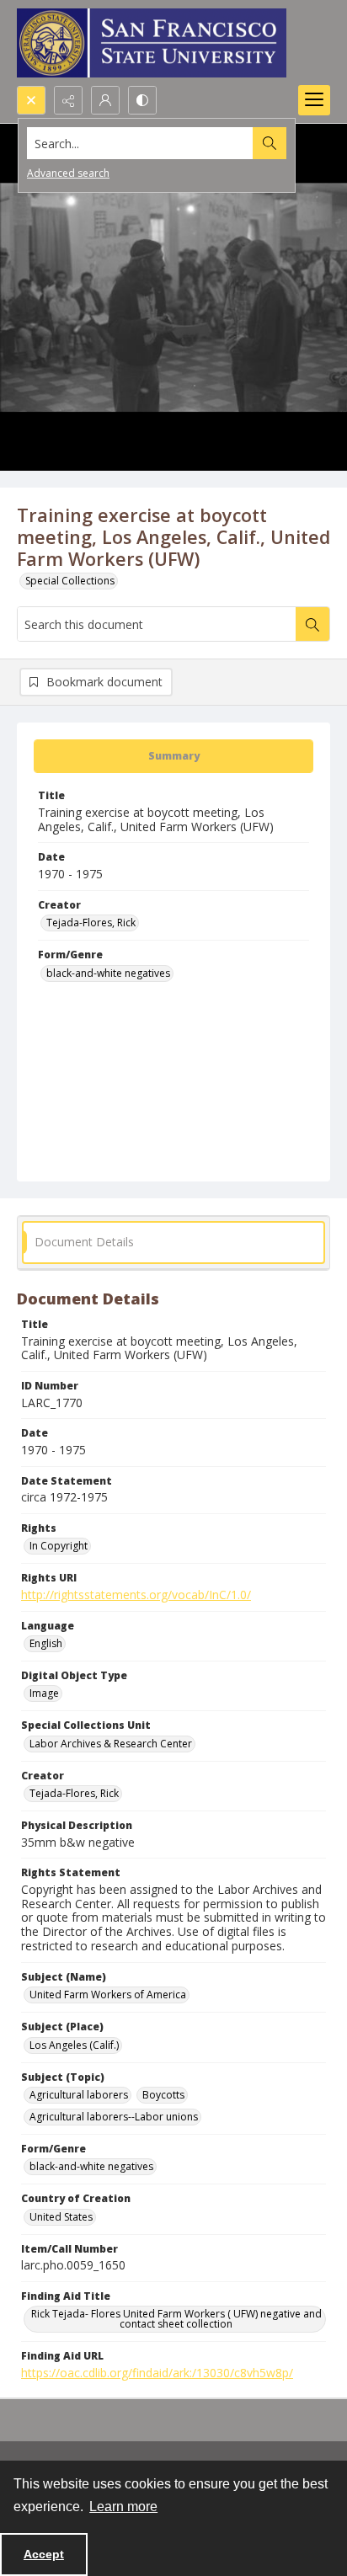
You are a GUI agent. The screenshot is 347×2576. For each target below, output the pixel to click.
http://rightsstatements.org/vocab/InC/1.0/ (136, 1595)
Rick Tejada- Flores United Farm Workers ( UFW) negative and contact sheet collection (176, 2319)
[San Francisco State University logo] (152, 43)
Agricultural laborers (79, 2095)
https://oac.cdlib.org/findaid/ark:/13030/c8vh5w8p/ (157, 2373)
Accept (44, 2554)
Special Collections (70, 581)
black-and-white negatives (108, 973)
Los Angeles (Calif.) (74, 2045)
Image (44, 1693)
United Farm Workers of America (108, 1995)
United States (61, 2217)
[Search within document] (312, 624)
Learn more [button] (123, 2507)
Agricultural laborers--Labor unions (114, 2117)
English (46, 1643)
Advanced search (68, 173)
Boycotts (163, 2095)
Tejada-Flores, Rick (91, 923)
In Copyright (59, 1546)
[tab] (173, 756)
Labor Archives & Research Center (111, 1744)
